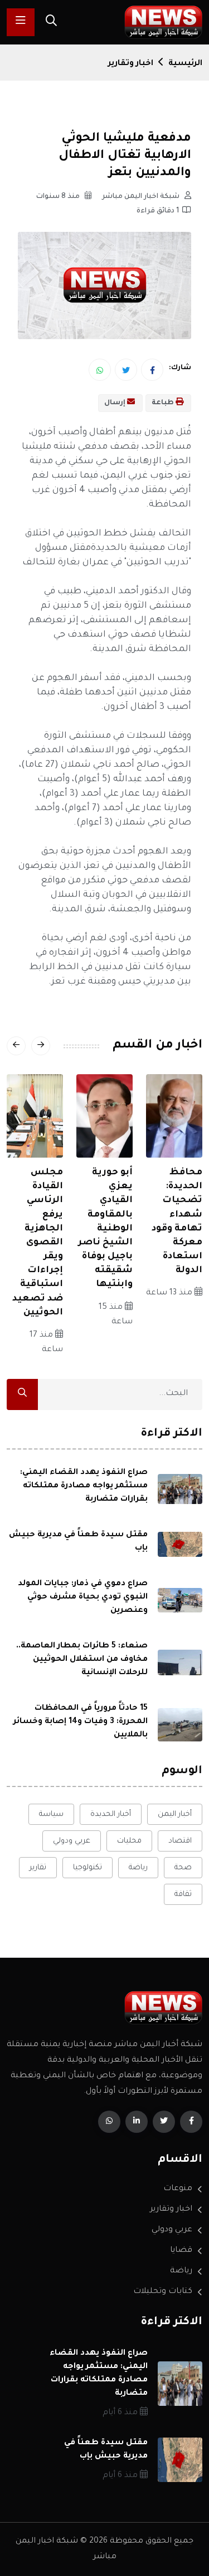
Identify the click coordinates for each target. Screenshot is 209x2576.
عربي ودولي (72, 1841)
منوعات (178, 2189)
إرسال (116, 403)
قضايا (181, 2251)
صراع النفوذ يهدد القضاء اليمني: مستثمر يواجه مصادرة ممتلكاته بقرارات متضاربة (84, 1486)
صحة (183, 1868)
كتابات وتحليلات (163, 2292)
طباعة (164, 403)
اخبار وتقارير (131, 64)
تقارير (38, 1868)
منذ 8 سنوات (59, 197)
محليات (129, 1841)
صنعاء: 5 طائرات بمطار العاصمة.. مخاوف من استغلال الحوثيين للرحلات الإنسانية (82, 1660)
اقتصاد (180, 1841)
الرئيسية (185, 64)
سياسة (51, 1815)
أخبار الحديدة (111, 1815)
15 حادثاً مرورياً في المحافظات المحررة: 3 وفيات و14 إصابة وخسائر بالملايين (81, 1722)
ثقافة (183, 1895)
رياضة (138, 1868)
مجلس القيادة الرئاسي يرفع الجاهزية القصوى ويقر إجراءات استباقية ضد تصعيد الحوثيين (38, 1243)
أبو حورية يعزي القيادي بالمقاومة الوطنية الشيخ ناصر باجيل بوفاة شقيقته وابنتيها (105, 1229)
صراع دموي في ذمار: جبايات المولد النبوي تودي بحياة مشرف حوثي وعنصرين (83, 1597)
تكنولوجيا (88, 1868)
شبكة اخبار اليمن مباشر (142, 197)
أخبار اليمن (175, 1815)
